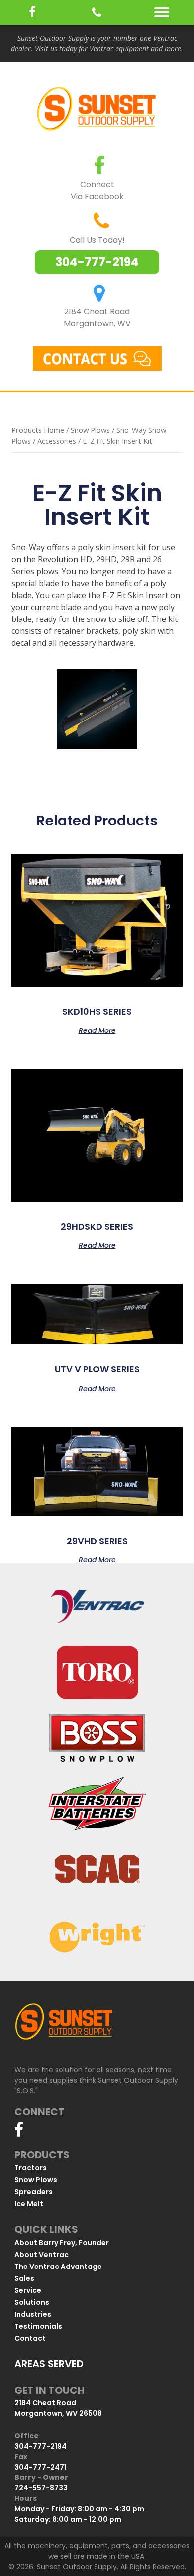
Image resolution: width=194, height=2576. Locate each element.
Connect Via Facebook (97, 190)
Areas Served (49, 2364)
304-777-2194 (97, 262)
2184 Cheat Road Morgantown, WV (97, 318)
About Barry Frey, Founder (62, 2243)
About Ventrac (42, 2255)
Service (28, 2290)
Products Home (38, 430)
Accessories (57, 441)
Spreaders (34, 2192)
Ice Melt (29, 2204)
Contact (30, 2338)
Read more (97, 1030)
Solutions (32, 2302)
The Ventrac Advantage (58, 2267)
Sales (24, 2278)
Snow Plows (90, 430)
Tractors (31, 2168)
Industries (33, 2314)
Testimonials (38, 2326)
